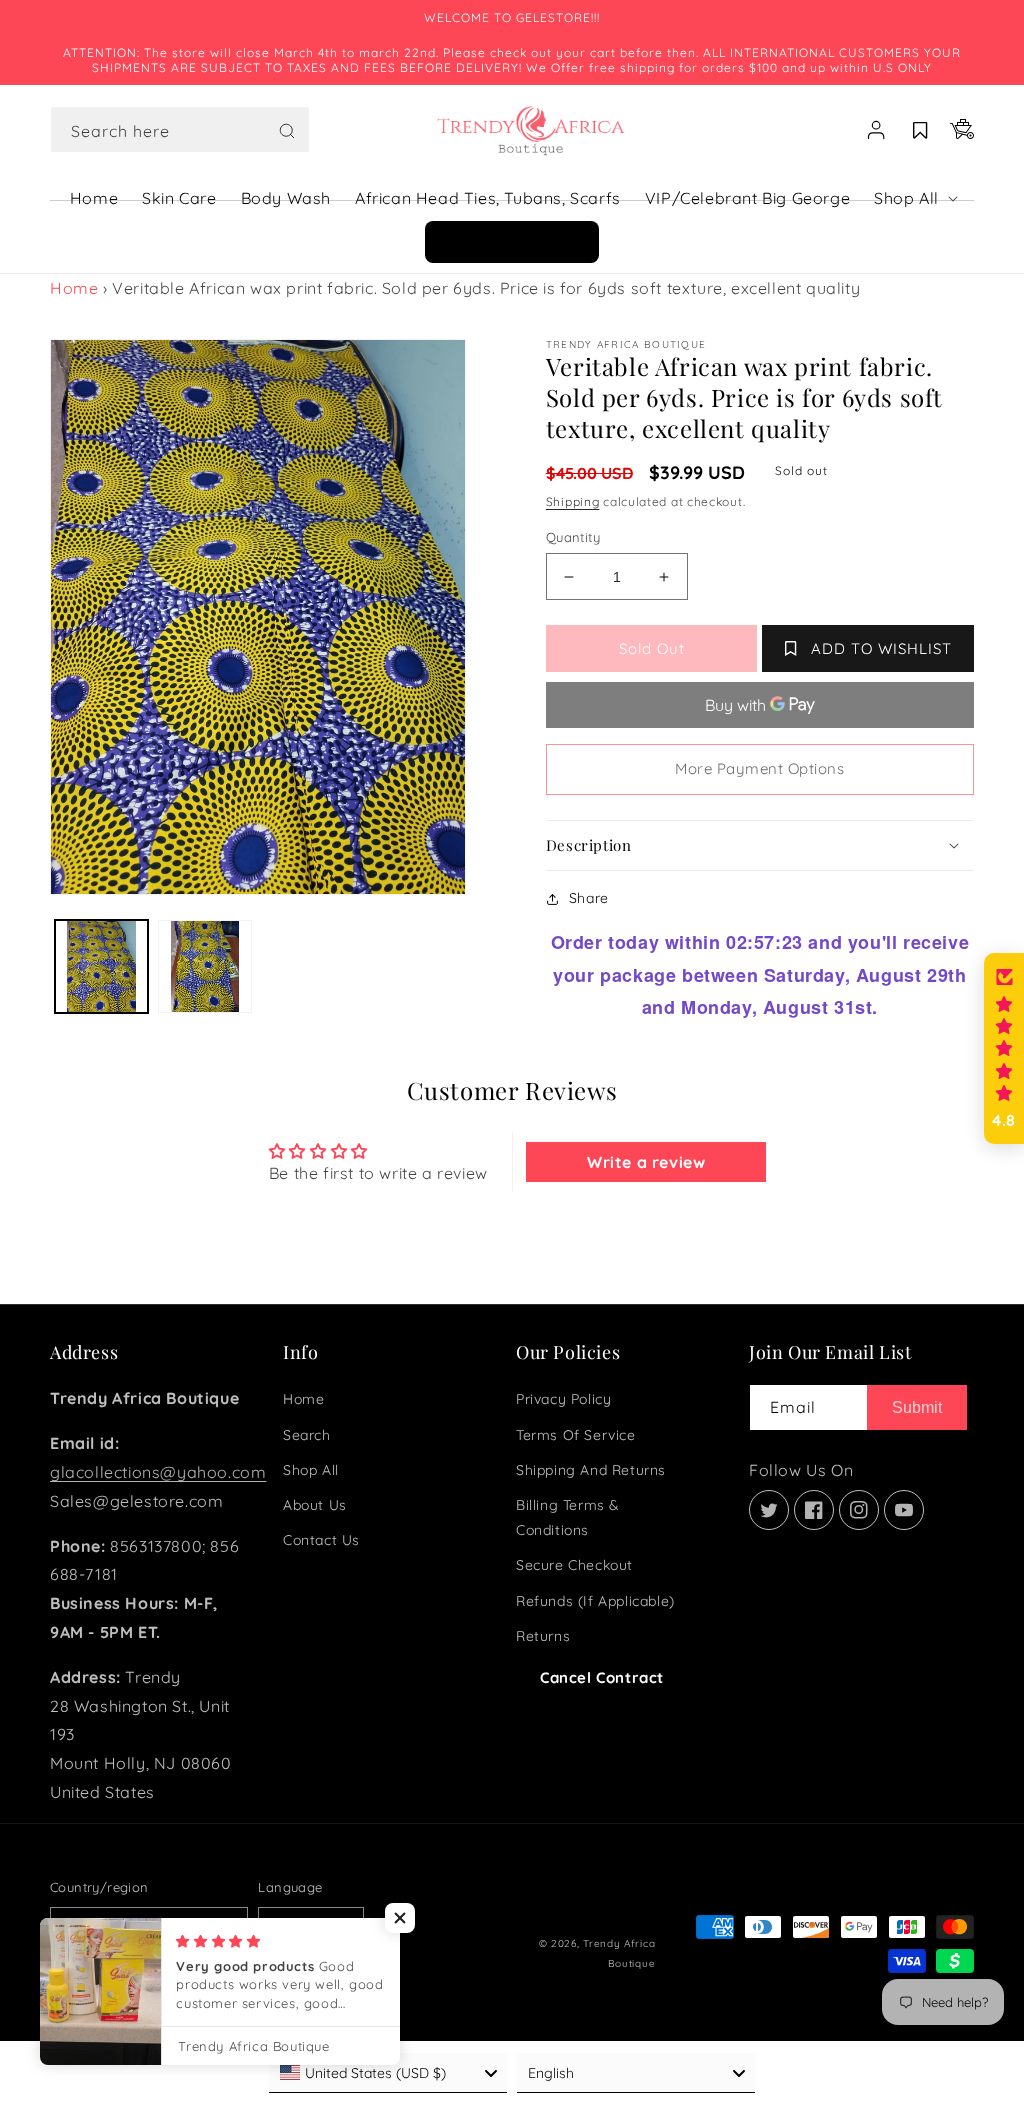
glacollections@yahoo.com (158, 1472)
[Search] (287, 131)
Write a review (646, 1162)
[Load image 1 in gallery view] (101, 966)
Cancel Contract (602, 1677)
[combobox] (180, 129)
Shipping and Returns (591, 1470)
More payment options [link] (759, 768)
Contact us (321, 1540)
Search (307, 1435)
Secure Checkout (574, 1565)
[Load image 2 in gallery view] (204, 966)
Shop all (311, 1470)
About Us (315, 1505)
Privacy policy (563, 1399)
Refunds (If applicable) (595, 1601)
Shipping (573, 501)
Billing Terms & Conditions (568, 1517)
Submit (917, 1407)
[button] (180, 130)
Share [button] (589, 898)
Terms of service (576, 1435)
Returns (543, 1636)
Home (74, 288)
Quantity (573, 537)
